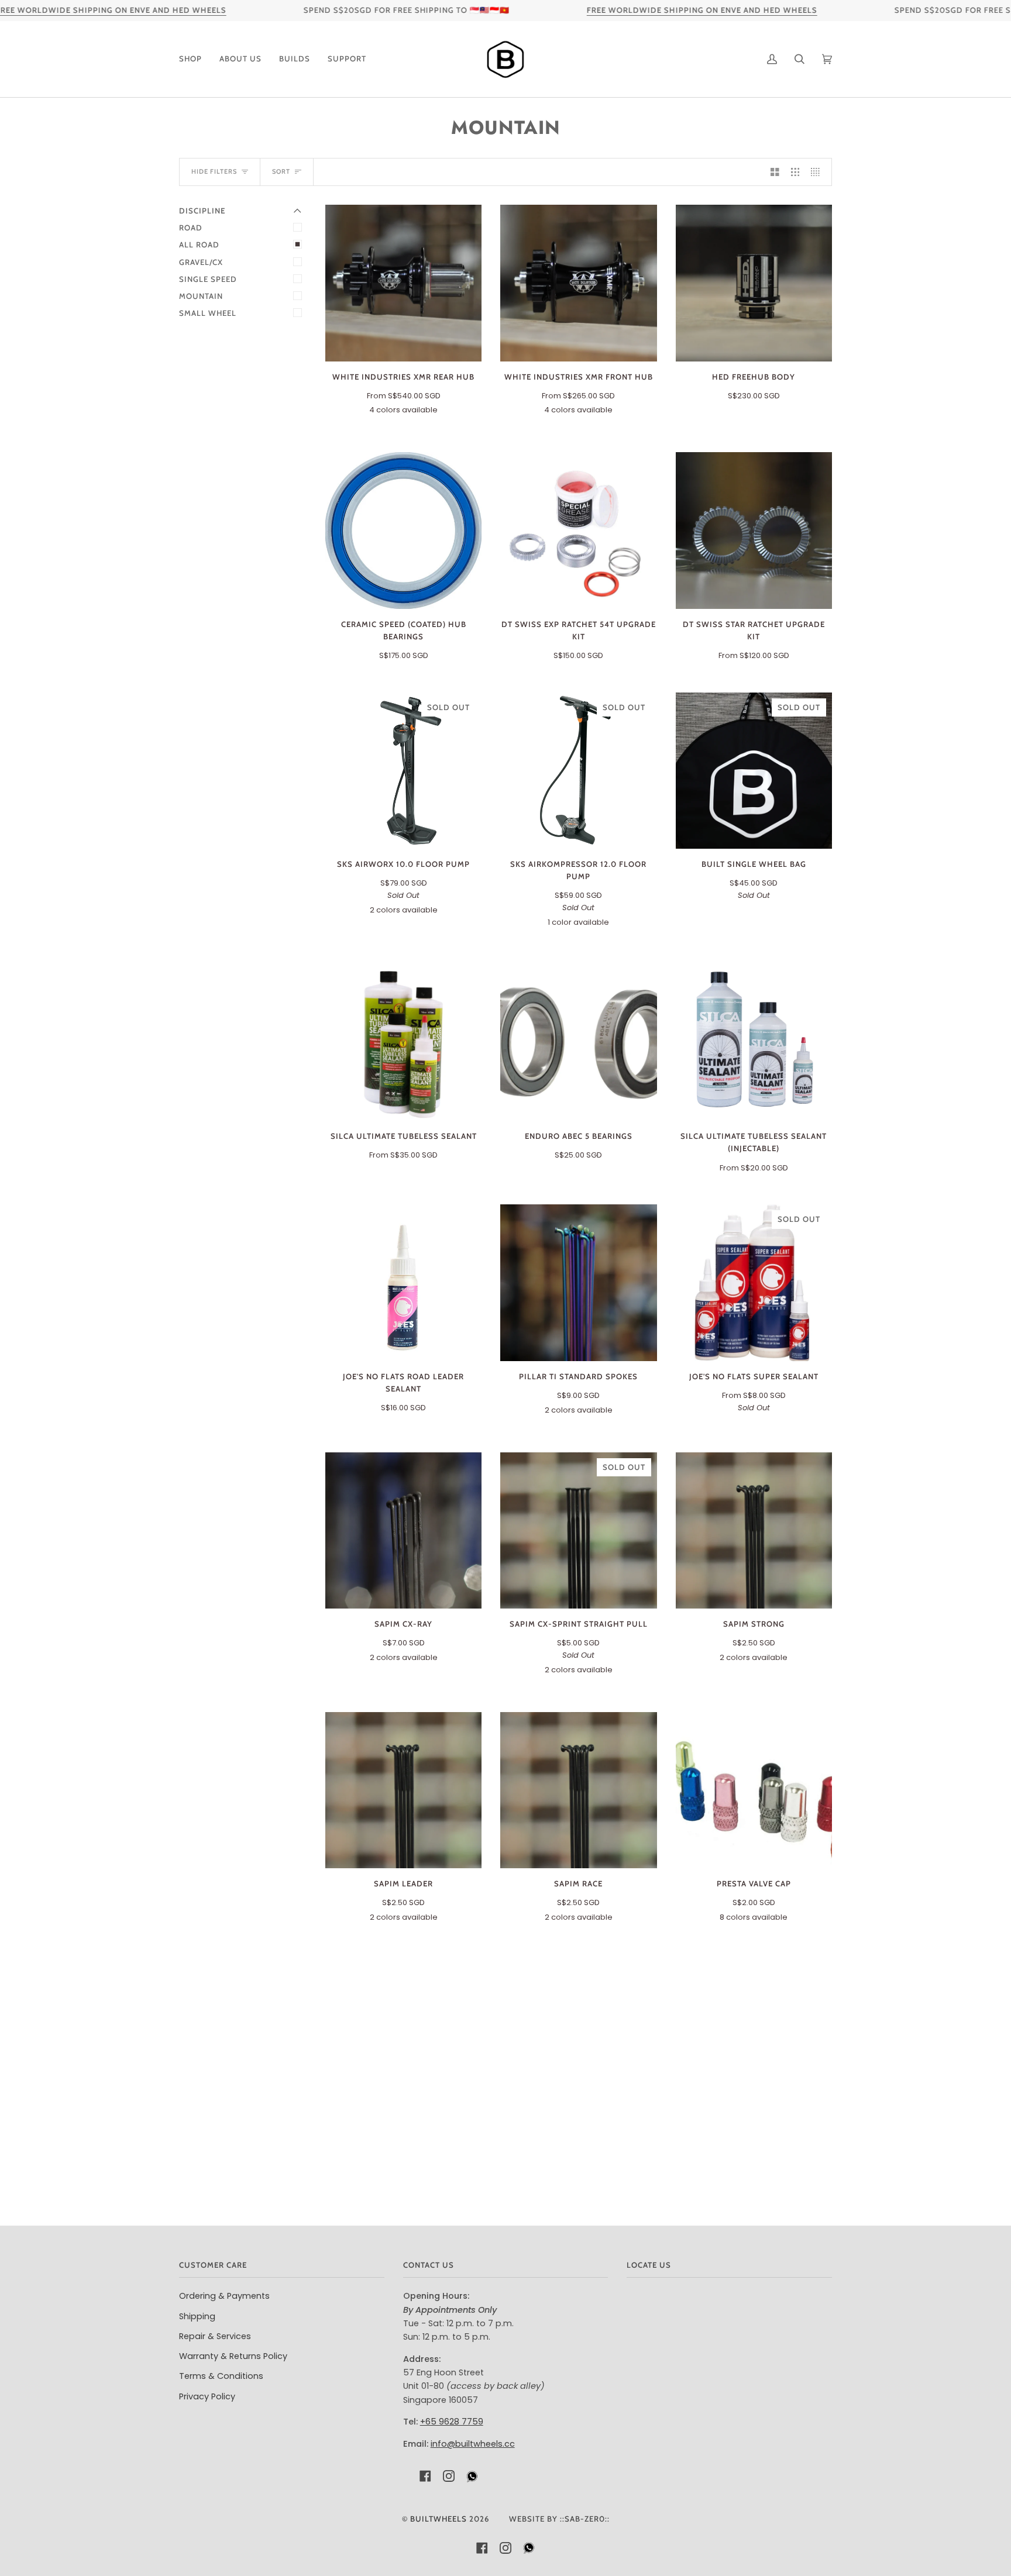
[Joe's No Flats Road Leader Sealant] (403, 1282)
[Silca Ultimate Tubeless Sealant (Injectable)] (754, 1043)
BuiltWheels (439, 2519)
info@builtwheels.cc (473, 2444)
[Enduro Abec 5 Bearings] (578, 1043)
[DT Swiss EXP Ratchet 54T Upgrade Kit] (578, 530)
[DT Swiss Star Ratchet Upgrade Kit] (754, 530)
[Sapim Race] (578, 1790)
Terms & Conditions (221, 2376)
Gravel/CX (201, 262)
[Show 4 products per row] (818, 172)
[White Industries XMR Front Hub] (578, 283)
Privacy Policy (207, 2396)
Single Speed (208, 279)
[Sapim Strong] (754, 1530)
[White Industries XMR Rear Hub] (403, 283)
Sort (281, 171)
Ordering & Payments (224, 2296)
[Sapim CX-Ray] (403, 1530)
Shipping (197, 2316)
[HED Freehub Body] (754, 283)
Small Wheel (208, 313)
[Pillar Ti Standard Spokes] (578, 1282)
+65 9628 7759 (452, 2422)
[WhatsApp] (472, 2479)
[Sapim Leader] (403, 1790)
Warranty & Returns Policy (233, 2356)
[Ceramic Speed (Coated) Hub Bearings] (403, 530)
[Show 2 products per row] (775, 172)
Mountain (201, 296)
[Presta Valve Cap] (754, 1790)
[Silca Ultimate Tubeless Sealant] (403, 1043)
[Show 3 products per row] (795, 172)
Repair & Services (215, 2336)
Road (191, 228)
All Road (199, 244)
